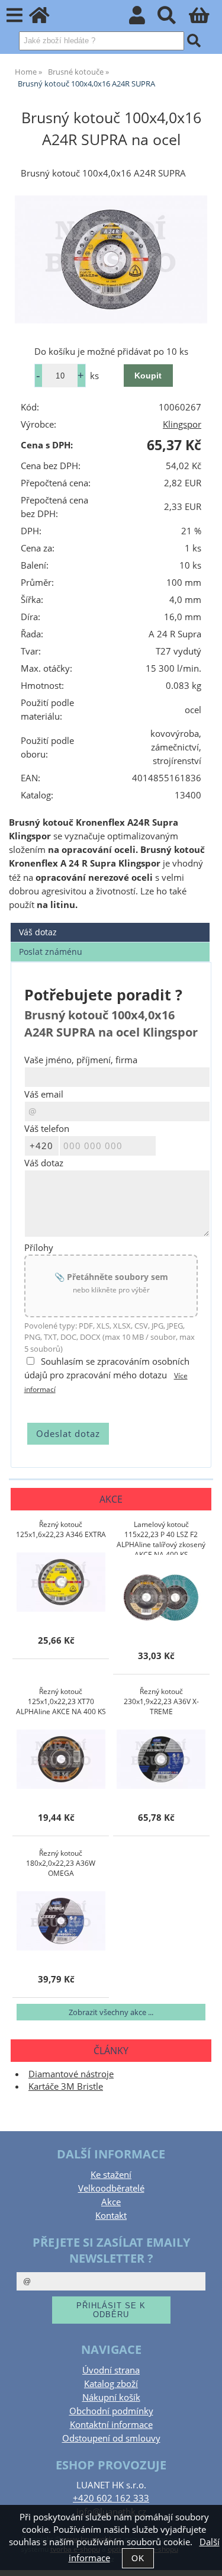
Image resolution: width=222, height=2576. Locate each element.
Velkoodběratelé (111, 2188)
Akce (111, 2202)
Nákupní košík (111, 2397)
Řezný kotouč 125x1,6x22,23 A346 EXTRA (61, 1529)
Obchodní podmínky (111, 2411)
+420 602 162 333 (111, 2498)
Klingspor (182, 424)
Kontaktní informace (111, 2425)
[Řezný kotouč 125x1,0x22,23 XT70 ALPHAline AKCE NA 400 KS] (61, 1759)
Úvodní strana (111, 2370)
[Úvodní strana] (46, 19)
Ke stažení (111, 2175)
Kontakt (111, 2216)
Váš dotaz (38, 932)
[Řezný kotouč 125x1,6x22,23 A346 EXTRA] (61, 1582)
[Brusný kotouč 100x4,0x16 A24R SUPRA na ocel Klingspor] (111, 259)
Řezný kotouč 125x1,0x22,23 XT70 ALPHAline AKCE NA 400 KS (61, 1701)
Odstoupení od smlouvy (111, 2438)
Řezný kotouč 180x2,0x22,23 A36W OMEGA (61, 1863)
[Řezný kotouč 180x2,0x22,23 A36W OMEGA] (61, 1921)
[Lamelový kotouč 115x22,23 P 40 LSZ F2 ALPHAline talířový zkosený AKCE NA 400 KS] (161, 1597)
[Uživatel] (144, 19)
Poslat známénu (51, 952)
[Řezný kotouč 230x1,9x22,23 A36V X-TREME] (161, 1759)
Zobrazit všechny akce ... (111, 2012)
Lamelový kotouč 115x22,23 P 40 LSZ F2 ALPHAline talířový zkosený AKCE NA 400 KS (161, 1537)
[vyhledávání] (173, 19)
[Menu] (15, 16)
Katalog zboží (111, 2384)
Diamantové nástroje (71, 2074)
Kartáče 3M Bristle (66, 2086)
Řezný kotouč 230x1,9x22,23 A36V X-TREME (161, 1701)
